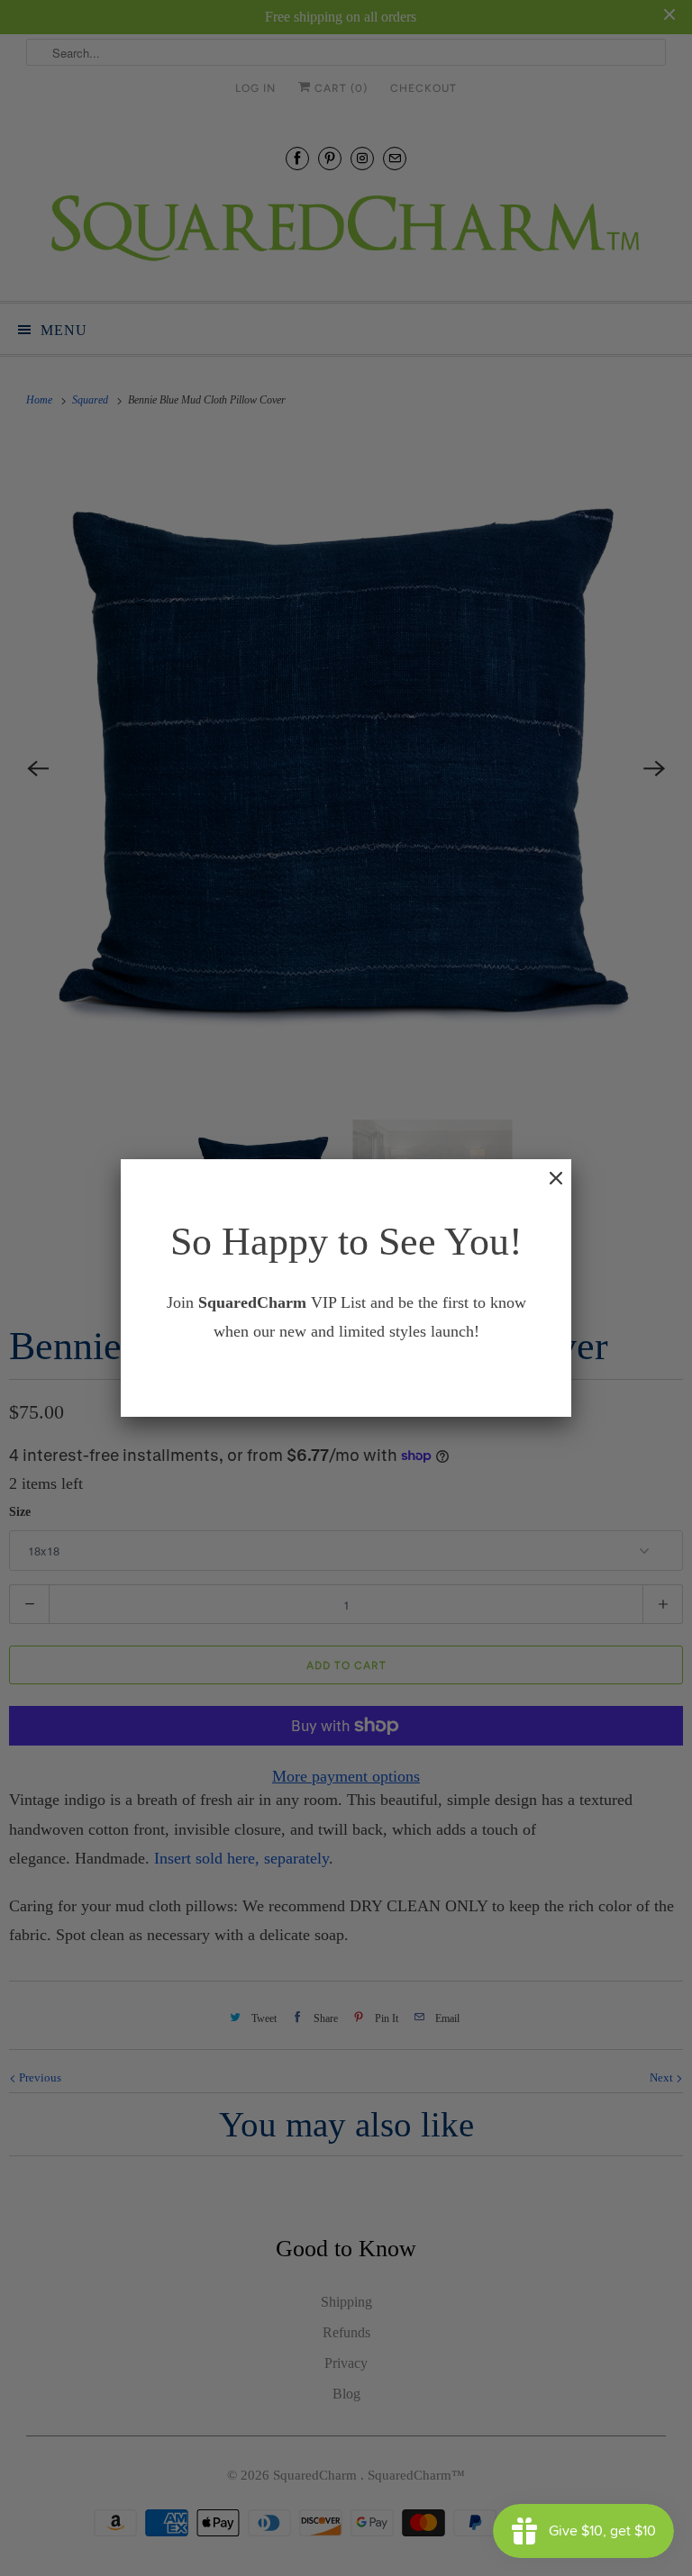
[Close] (547, 1187)
